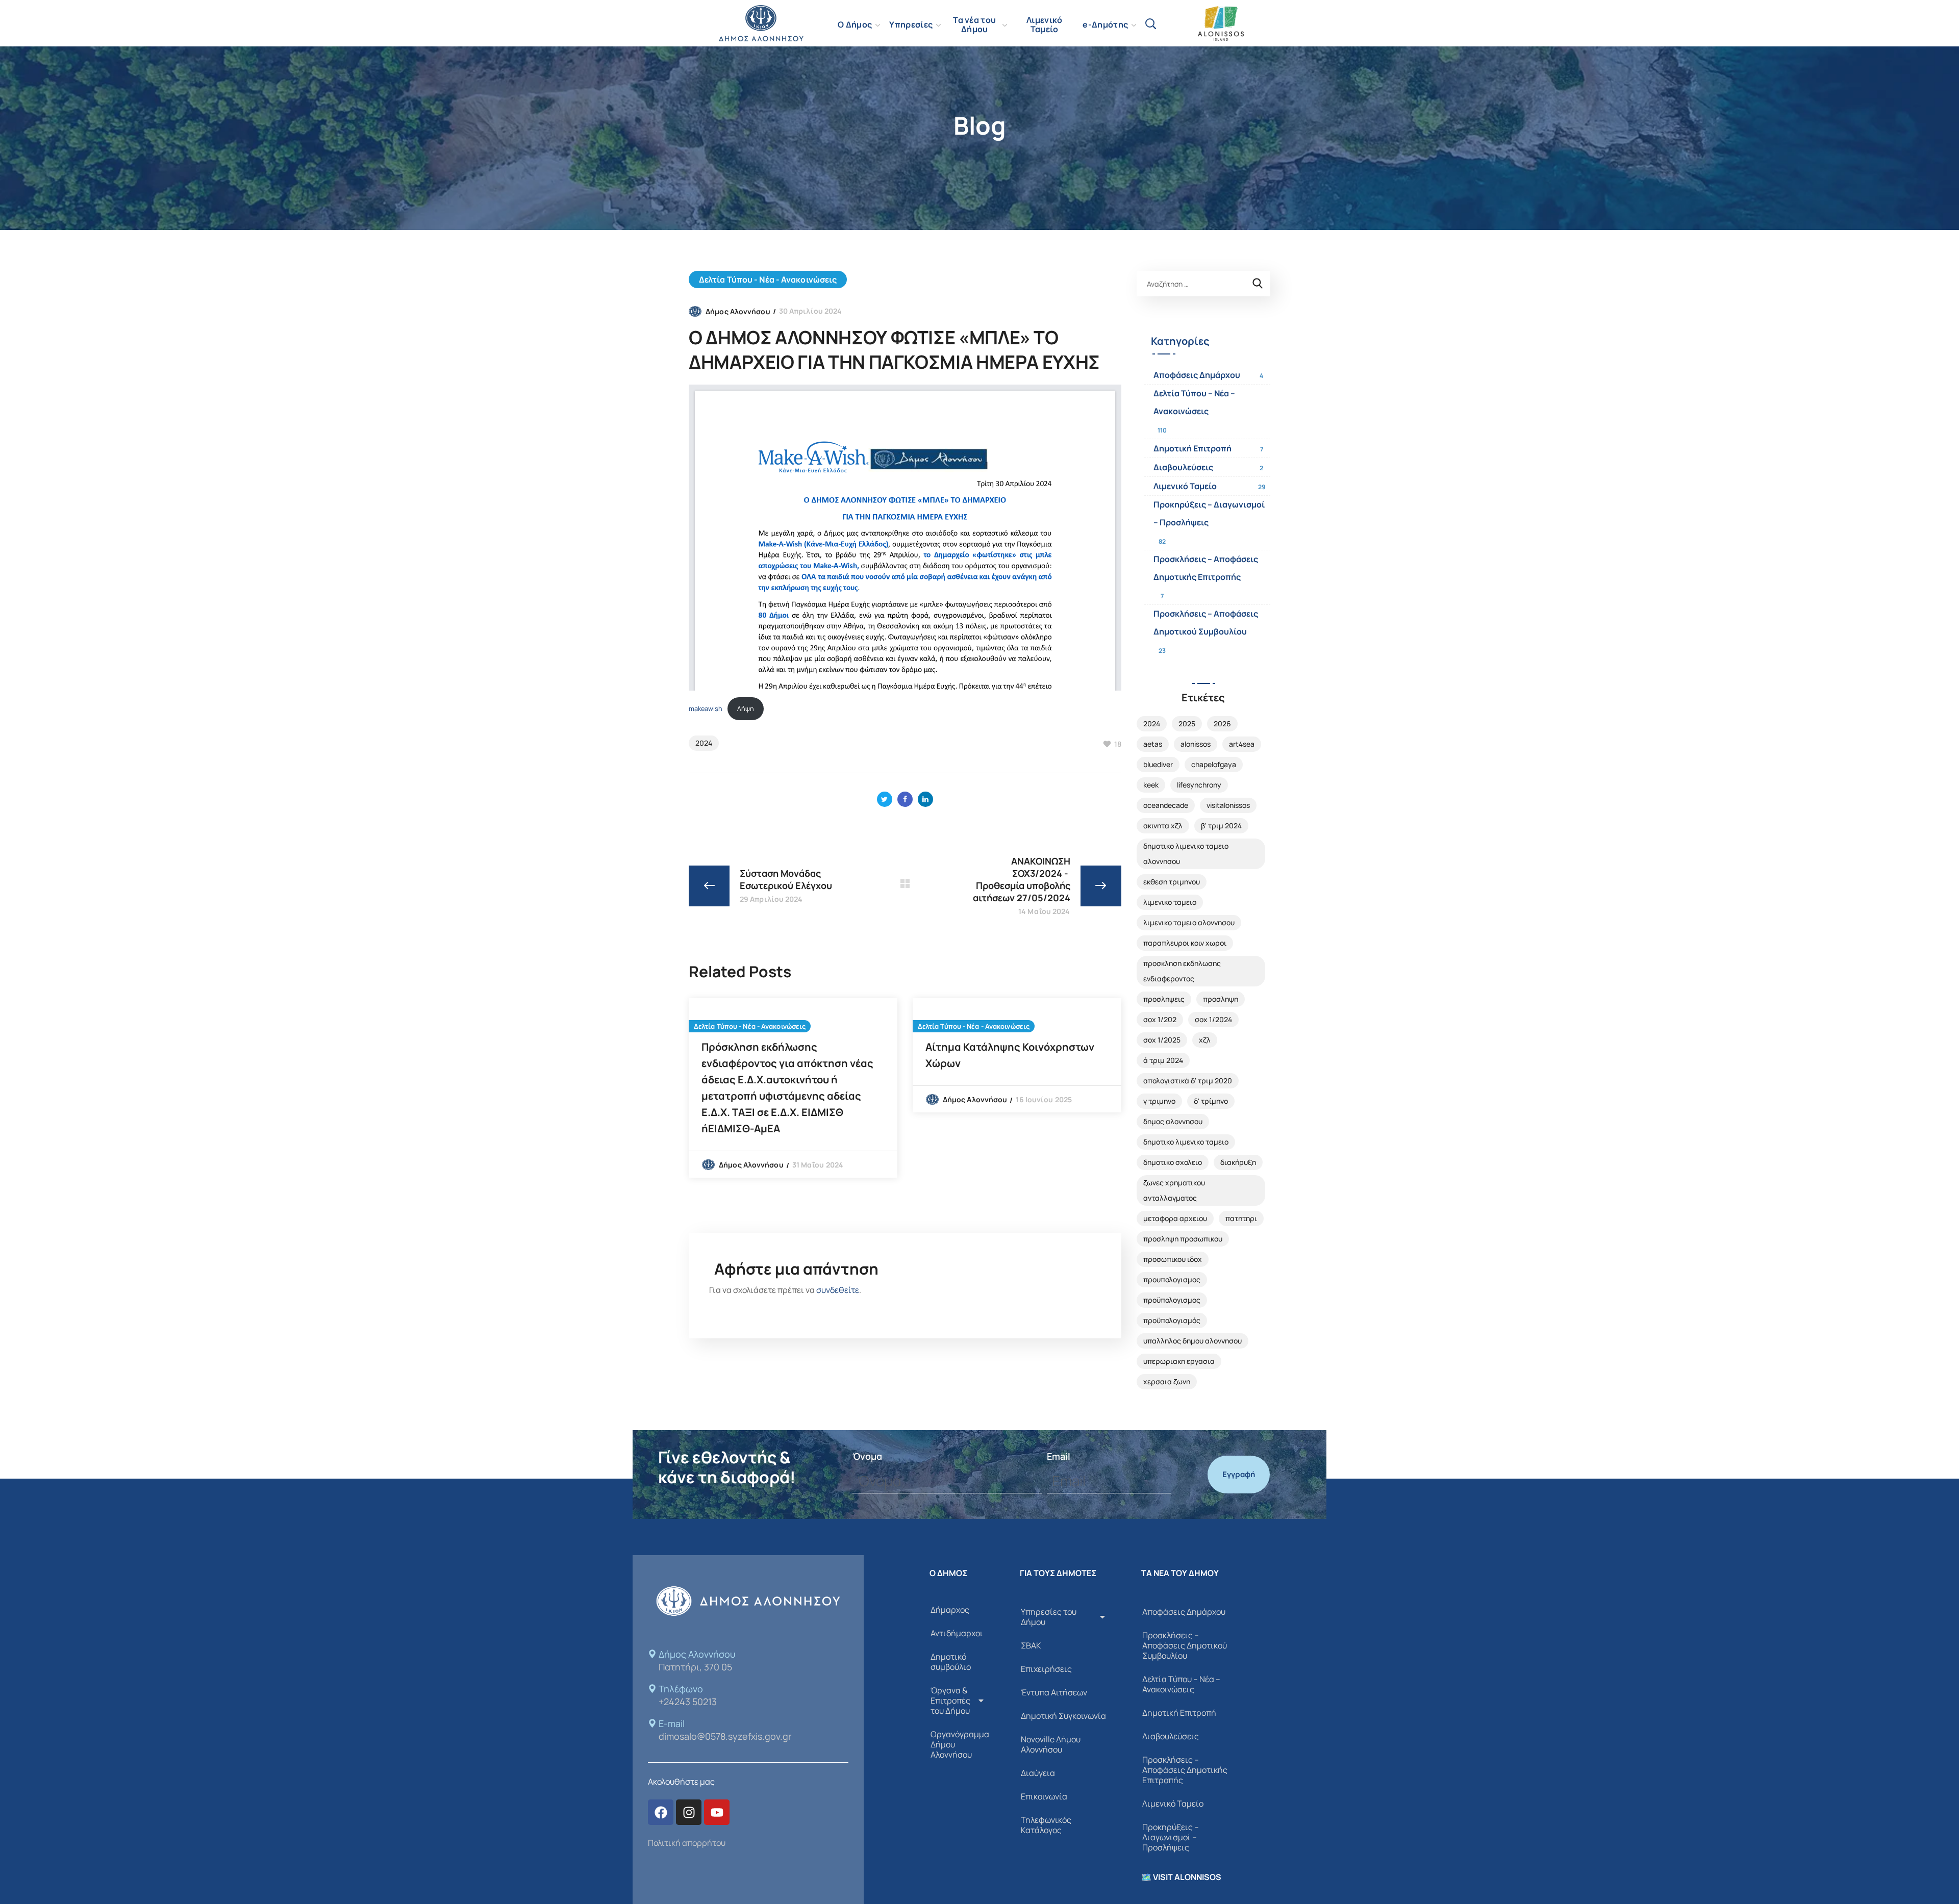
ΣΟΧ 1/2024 (1213, 1019)
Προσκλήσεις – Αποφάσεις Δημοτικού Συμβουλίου (1206, 623)
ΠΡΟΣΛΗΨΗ (1221, 999)
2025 (1187, 723)
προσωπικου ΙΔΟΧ (1173, 1259)
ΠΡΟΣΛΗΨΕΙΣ (1164, 999)
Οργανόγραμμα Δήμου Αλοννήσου (960, 1744)
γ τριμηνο (1159, 1101)
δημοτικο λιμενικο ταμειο (1186, 1142)
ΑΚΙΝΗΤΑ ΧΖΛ (1163, 826)
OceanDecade (1166, 805)
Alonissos (1196, 744)
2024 (704, 743)
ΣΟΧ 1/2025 (1162, 1040)
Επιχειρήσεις (1046, 1669)
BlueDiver (1158, 764)
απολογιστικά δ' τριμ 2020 (1188, 1081)
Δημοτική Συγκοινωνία (1063, 1716)
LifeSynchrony (1199, 785)
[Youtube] (717, 1812)
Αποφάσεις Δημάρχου (1197, 375)
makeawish (706, 708)
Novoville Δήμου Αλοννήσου (1051, 1744)
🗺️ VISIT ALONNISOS (1181, 1877)
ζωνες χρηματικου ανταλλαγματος (1174, 1190)
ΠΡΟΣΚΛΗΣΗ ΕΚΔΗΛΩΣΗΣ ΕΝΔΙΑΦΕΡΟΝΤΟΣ (1182, 971)
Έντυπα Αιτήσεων (1054, 1692)
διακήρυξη (1238, 1162)
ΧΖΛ (1205, 1040)
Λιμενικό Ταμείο (1185, 486)
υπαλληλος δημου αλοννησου (1192, 1341)
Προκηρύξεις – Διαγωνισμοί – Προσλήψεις (1209, 513)
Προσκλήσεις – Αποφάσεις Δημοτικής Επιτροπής (1206, 568)
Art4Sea (1242, 744)
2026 (1222, 723)
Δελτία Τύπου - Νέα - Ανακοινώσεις (768, 280)
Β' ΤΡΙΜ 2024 (1221, 826)
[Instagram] (689, 1812)
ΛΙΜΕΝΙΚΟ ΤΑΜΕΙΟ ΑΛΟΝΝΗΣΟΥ (1189, 922)
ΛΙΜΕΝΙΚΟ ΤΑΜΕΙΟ (1170, 902)
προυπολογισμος (1172, 1279)
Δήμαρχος (950, 1610)
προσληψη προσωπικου (1183, 1239)
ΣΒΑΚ (1031, 1645)
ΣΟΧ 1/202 (1160, 1019)
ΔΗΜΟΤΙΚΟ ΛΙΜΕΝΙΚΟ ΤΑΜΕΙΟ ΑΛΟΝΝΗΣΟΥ (1186, 854)
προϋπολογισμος (1172, 1300)
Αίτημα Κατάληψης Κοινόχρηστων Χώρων (1010, 1055)
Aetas (1153, 744)
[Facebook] (661, 1812)
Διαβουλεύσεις (1183, 467)
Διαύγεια (1038, 1773)
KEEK (1151, 785)
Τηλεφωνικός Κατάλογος (1046, 1825)
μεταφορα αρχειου (1175, 1218)
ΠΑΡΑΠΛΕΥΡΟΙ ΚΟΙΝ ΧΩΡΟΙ (1185, 943)
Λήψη (746, 708)
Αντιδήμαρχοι (957, 1633)
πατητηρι (1241, 1218)
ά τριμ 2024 (1163, 1060)
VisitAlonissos (1228, 805)
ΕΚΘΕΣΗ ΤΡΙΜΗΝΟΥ (1172, 882)
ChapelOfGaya (1214, 764)
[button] (1150, 23)
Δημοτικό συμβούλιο (951, 1662)
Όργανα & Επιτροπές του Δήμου (950, 1700)
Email (1059, 1456)
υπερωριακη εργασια (1179, 1361)
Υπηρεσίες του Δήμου (1049, 1617)
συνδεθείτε (838, 1290)
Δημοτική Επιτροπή (1192, 448)
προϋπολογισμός (1172, 1320)
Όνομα (867, 1456)
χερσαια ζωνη (1167, 1381)
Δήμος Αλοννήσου (738, 311)
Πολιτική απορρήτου (687, 1843)
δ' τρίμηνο (1211, 1101)
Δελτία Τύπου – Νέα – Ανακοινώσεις (1194, 402)
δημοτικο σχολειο (1173, 1162)
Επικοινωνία (1044, 1796)
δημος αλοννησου (1173, 1121)
